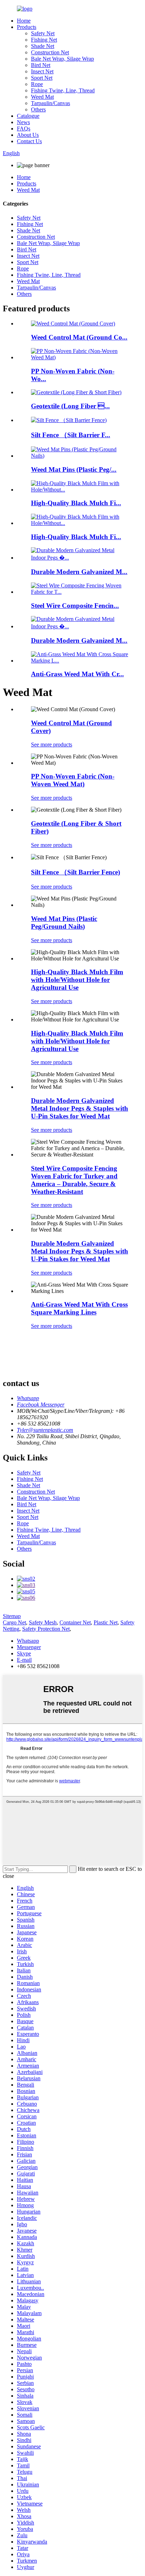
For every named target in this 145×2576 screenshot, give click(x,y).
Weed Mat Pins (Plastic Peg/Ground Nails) (64, 923)
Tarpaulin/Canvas (51, 103)
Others (38, 109)
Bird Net (41, 65)
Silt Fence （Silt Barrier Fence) (75, 872)
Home (24, 21)
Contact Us (29, 141)
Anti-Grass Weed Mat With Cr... (77, 674)
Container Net (75, 1622)
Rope (37, 84)
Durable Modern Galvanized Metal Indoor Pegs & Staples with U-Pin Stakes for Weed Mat (80, 1108)
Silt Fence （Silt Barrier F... (71, 435)
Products (27, 27)
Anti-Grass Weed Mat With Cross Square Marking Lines (79, 1308)
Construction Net (50, 52)
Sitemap (12, 1616)
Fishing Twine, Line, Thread (63, 90)
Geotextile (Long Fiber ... (70, 406)
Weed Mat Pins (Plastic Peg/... (74, 469)
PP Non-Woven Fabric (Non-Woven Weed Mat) (73, 780)
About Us (28, 135)
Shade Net (43, 46)
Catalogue (28, 116)
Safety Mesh (43, 1622)
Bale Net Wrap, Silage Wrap (62, 59)
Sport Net (42, 78)
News (23, 122)
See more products (52, 744)
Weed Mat (42, 97)
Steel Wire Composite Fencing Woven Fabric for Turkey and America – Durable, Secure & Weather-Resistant (74, 1180)
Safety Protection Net (46, 1629)
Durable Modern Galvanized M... (79, 572)
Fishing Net (44, 40)
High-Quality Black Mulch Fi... (76, 503)
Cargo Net (14, 1622)
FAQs (24, 129)
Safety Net (43, 33)
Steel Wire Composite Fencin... (75, 606)
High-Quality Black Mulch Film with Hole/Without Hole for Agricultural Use (77, 980)
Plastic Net (106, 1622)
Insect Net (42, 71)
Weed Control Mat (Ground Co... (79, 337)
